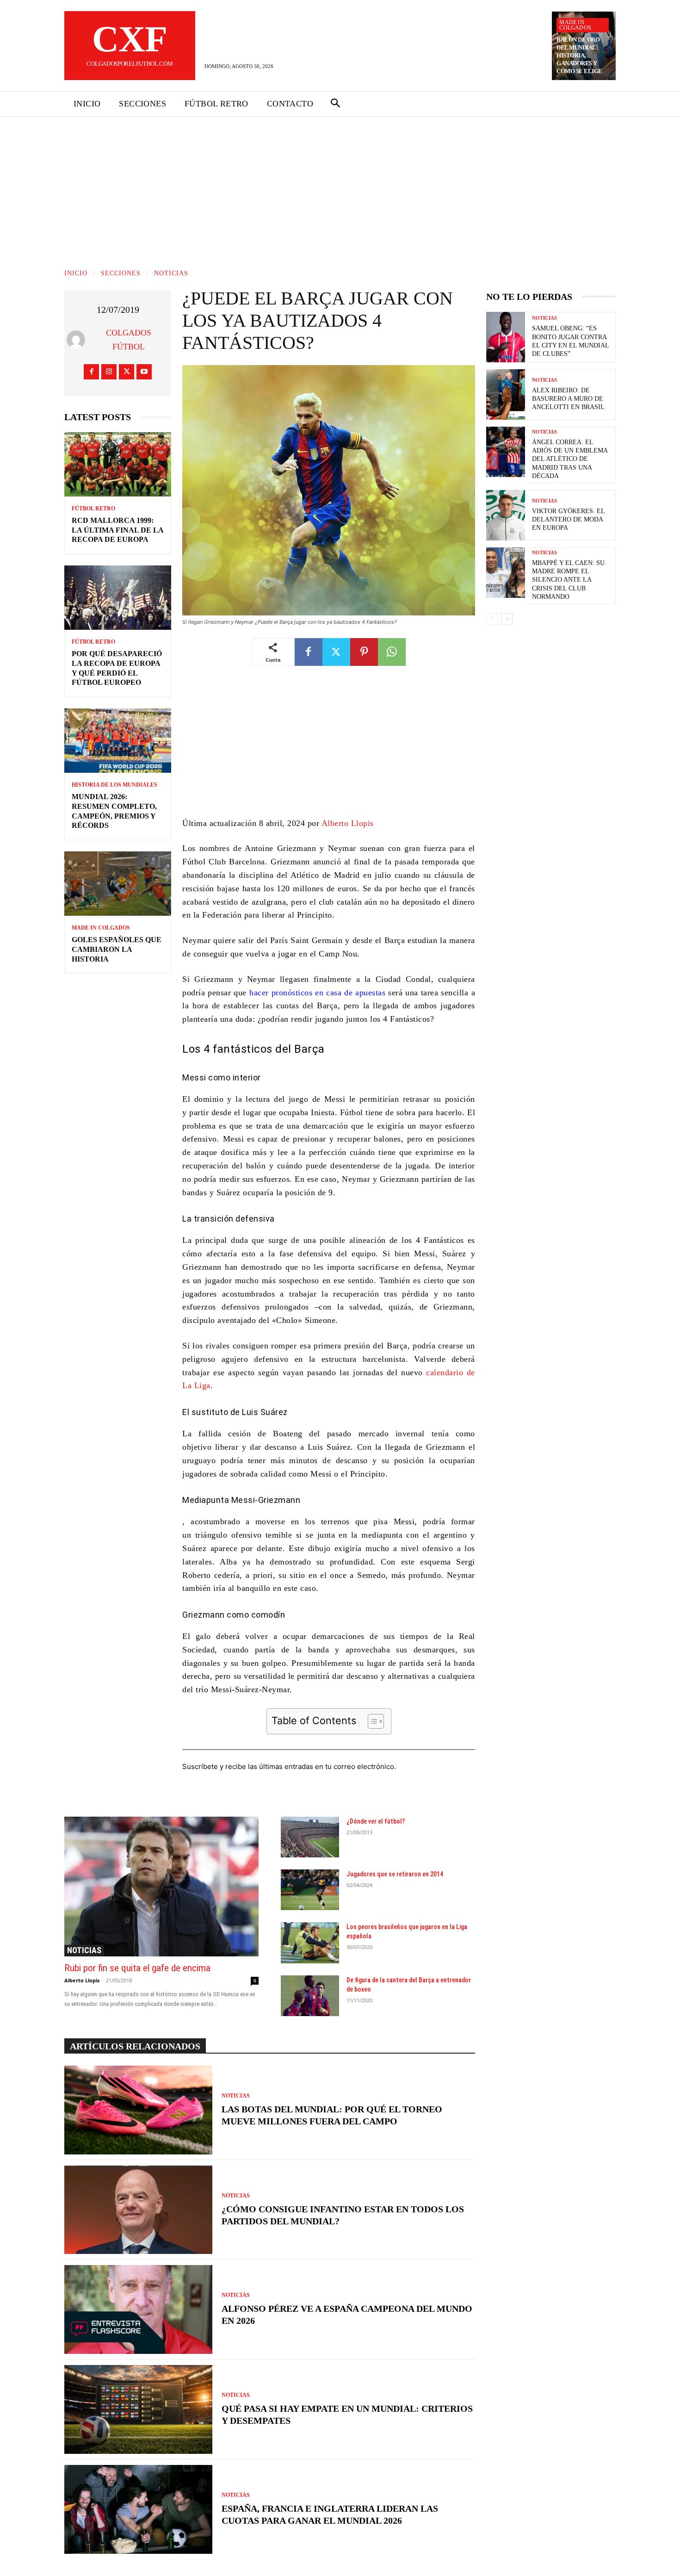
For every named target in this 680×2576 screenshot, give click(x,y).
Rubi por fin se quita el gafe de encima (137, 1968)
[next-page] (507, 619)
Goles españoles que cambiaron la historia (117, 949)
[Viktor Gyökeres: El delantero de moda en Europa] (506, 515)
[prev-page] (492, 619)
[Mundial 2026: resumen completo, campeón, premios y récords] (118, 741)
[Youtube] (144, 372)
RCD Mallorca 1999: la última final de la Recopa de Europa (118, 530)
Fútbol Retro (93, 509)
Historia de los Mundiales (114, 785)
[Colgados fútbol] (78, 340)
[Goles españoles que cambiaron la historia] (118, 884)
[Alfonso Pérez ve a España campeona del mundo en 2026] (138, 2309)
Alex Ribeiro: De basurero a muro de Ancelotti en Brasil (568, 399)
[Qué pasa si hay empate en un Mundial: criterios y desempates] (138, 2409)
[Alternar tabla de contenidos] (371, 1721)
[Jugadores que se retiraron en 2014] (310, 1890)
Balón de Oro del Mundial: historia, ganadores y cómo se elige (579, 55)
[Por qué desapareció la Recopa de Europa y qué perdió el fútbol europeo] (118, 598)
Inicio (76, 273)
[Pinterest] (364, 652)
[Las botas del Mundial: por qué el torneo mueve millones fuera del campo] (138, 2110)
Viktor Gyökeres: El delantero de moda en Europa (569, 519)
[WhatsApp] (392, 652)
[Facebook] (91, 372)
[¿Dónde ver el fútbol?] (310, 1837)
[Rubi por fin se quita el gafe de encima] (161, 1887)
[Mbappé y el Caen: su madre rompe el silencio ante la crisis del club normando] (506, 573)
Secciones (121, 273)
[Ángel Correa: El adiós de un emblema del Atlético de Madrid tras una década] (506, 452)
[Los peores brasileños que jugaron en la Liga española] (310, 1943)
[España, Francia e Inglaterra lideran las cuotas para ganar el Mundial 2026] (138, 2509)
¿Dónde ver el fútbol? (376, 1821)
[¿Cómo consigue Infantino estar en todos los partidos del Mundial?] (138, 2210)
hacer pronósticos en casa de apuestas (317, 993)
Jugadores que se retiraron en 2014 (395, 1874)
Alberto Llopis (348, 823)
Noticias (171, 273)
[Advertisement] (340, 186)
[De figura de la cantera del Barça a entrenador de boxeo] (310, 1996)
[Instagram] (109, 372)
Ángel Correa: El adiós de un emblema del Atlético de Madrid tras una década (570, 459)
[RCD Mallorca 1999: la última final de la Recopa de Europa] (118, 464)
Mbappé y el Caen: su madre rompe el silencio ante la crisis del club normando (568, 580)
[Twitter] (127, 372)
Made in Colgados (575, 25)
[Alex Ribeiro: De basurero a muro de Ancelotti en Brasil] (506, 394)
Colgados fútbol (129, 340)
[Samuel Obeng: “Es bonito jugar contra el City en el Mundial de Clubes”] (506, 337)
